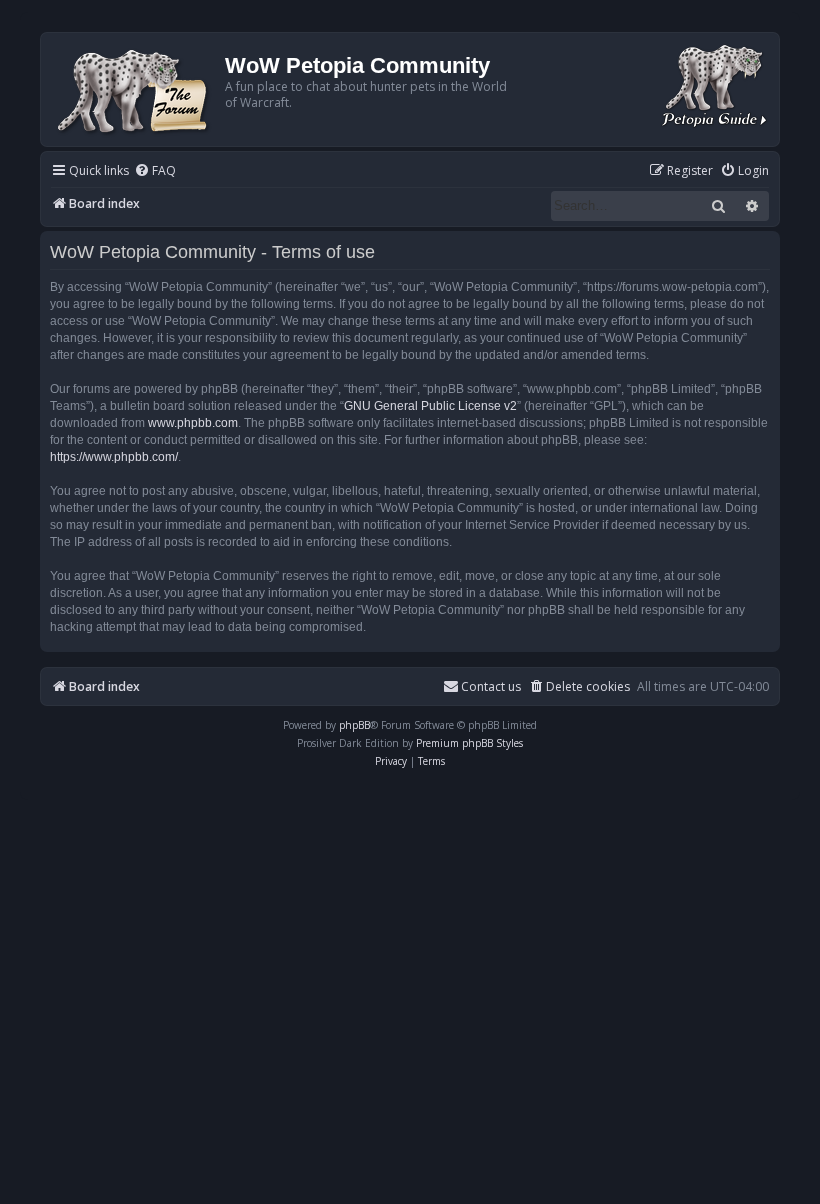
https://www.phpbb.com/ (114, 457)
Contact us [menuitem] (491, 686)
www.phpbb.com (193, 423)
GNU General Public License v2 (430, 406)
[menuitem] (155, 171)
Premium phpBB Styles (469, 743)
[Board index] (135, 89)
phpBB (354, 725)
